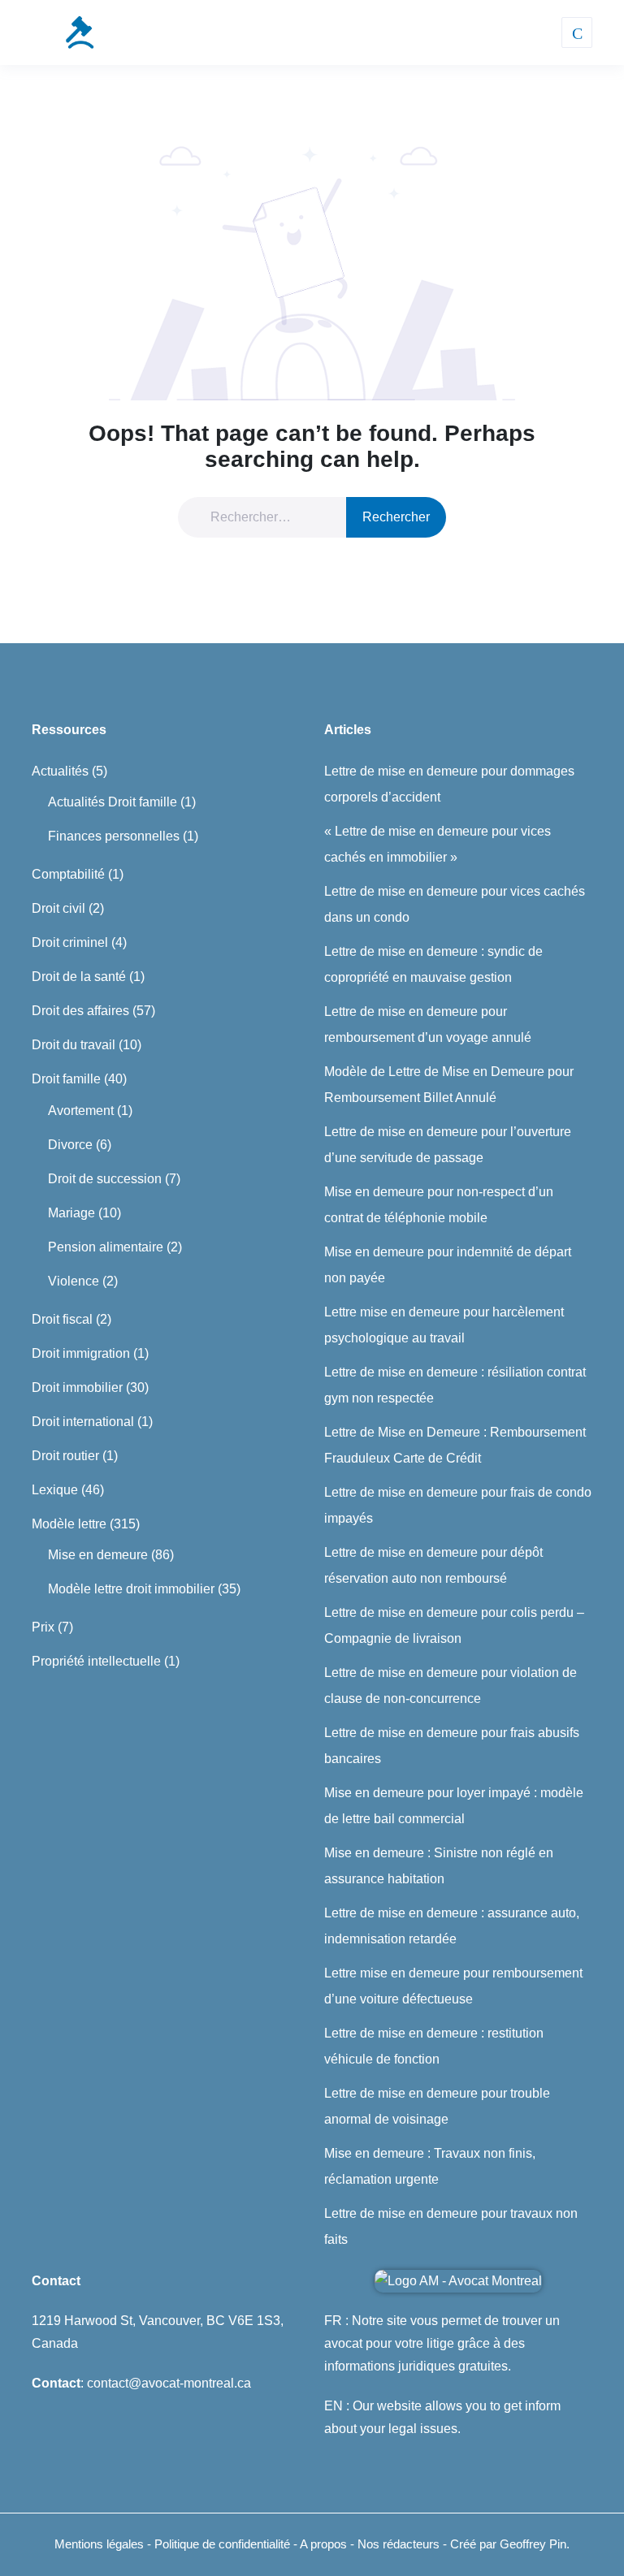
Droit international (83, 1422)
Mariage (71, 1213)
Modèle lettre (69, 1524)
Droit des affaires (80, 1011)
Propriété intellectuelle (96, 1661)
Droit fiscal (62, 1319)
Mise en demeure (98, 1555)
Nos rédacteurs (399, 2544)
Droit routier (65, 1456)
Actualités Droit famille (113, 802)
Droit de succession (105, 1179)
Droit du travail (74, 1045)
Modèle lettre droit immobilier (131, 1589)
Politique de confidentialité (224, 2544)
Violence (74, 1281)
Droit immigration (81, 1353)
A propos (325, 2544)
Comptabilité (68, 874)
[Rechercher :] (272, 517)
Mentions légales (99, 2544)
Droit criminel (70, 942)
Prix (43, 1627)
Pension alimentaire (106, 1247)
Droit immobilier (77, 1387)
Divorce (70, 1145)
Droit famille (66, 1079)
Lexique (55, 1490)
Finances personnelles (114, 836)
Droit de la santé (79, 977)
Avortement (81, 1111)
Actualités (60, 771)
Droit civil (58, 908)
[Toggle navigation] (577, 32)
